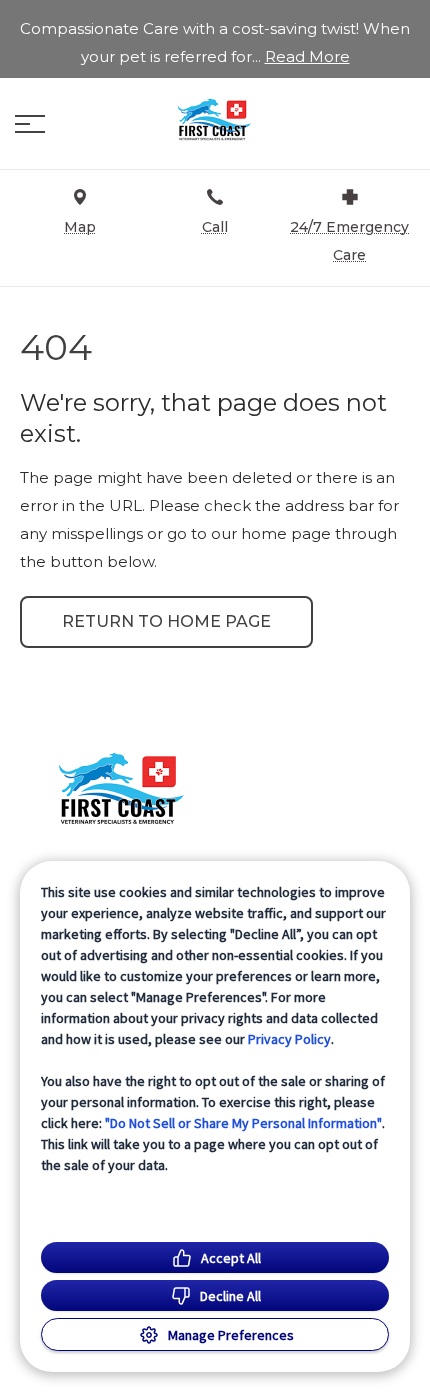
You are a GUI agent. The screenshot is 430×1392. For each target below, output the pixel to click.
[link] (215, 119)
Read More (307, 57)
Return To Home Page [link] (166, 621)
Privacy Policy (289, 1039)
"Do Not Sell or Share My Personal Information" (243, 1123)
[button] (30, 124)
